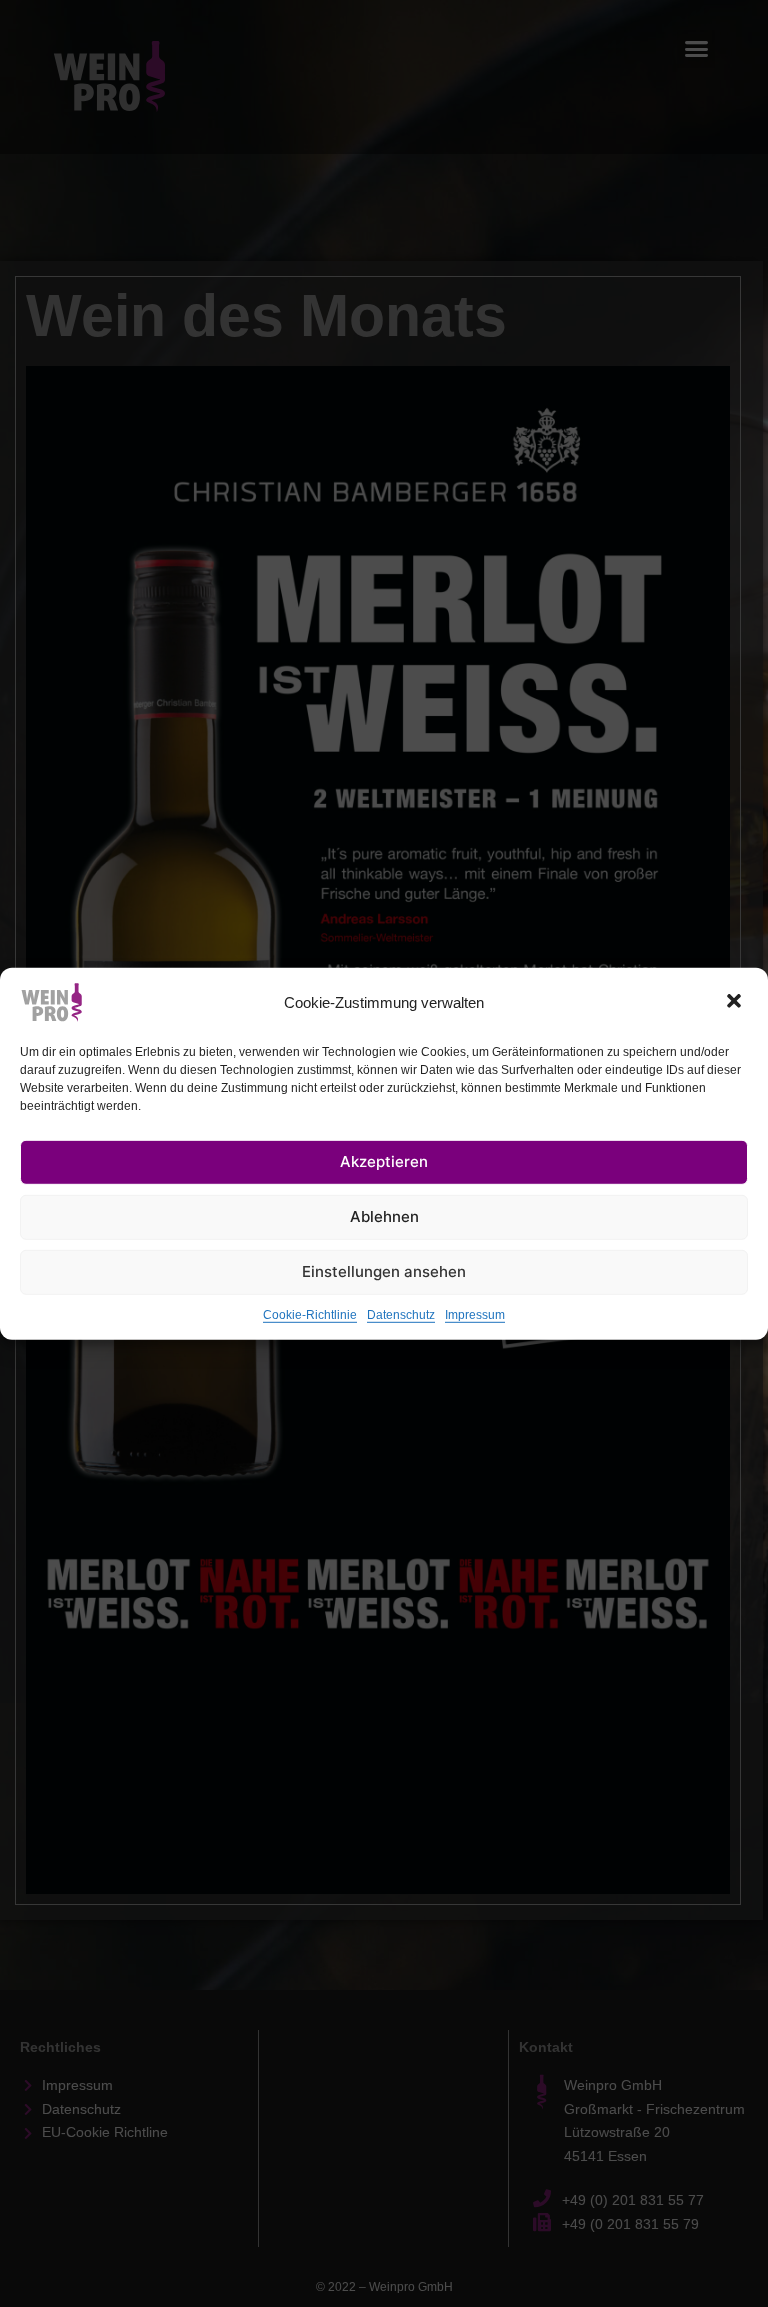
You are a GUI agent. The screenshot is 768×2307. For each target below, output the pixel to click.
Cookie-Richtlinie (310, 1314)
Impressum (475, 1314)
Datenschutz (401, 1314)
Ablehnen (384, 1216)
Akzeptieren (384, 1161)
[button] (736, 1002)
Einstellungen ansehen (384, 1271)
